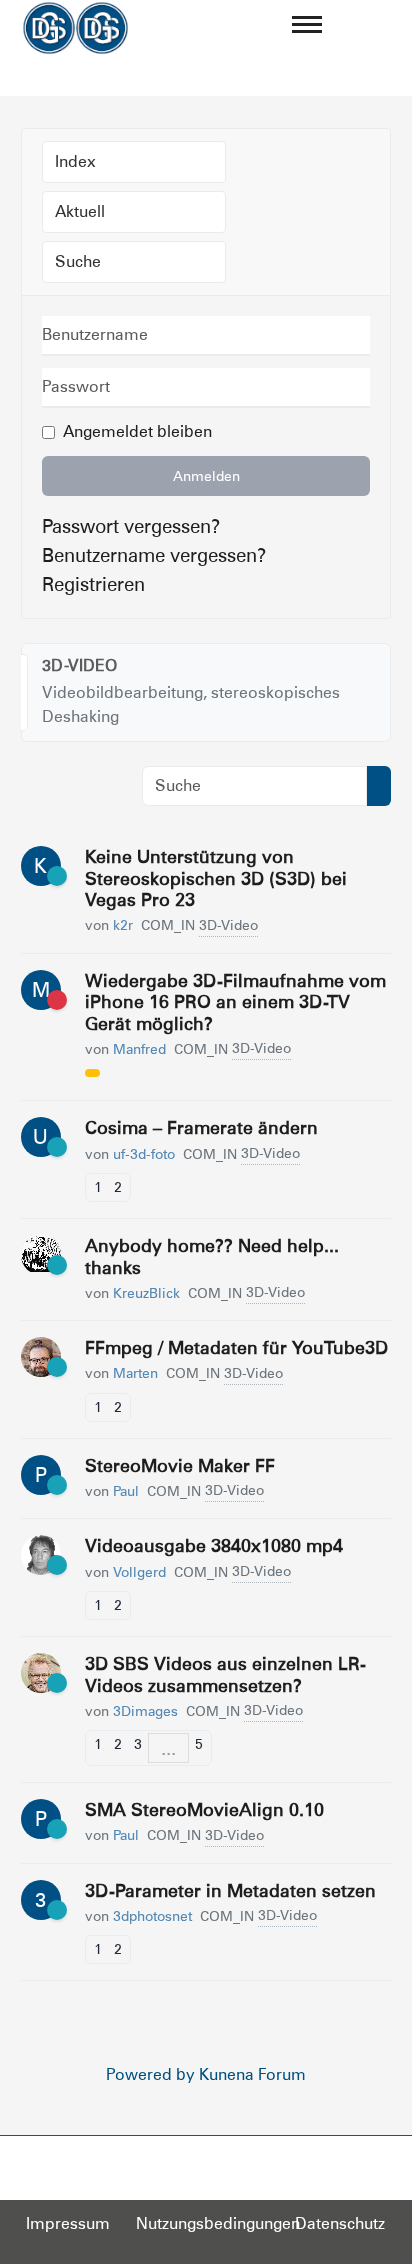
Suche (78, 261)
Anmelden (206, 476)
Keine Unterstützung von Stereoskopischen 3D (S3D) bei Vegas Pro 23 (216, 878)
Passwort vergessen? (131, 526)
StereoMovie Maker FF (180, 1465)
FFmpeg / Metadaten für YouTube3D (236, 1347)
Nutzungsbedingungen (218, 2223)
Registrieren (93, 584)
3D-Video (79, 665)
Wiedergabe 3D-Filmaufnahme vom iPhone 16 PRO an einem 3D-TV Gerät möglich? (235, 1002)
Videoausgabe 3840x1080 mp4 (214, 1545)
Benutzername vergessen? (154, 555)
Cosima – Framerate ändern (201, 1127)
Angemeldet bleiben (137, 431)
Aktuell (80, 211)
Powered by (150, 2074)
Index (75, 161)
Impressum (68, 2223)
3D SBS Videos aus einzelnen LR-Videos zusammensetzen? (225, 1674)
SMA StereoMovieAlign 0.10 (204, 1809)
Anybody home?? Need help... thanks (212, 1256)
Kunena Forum (252, 2074)
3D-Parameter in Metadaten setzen (230, 1890)
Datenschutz (340, 2223)
